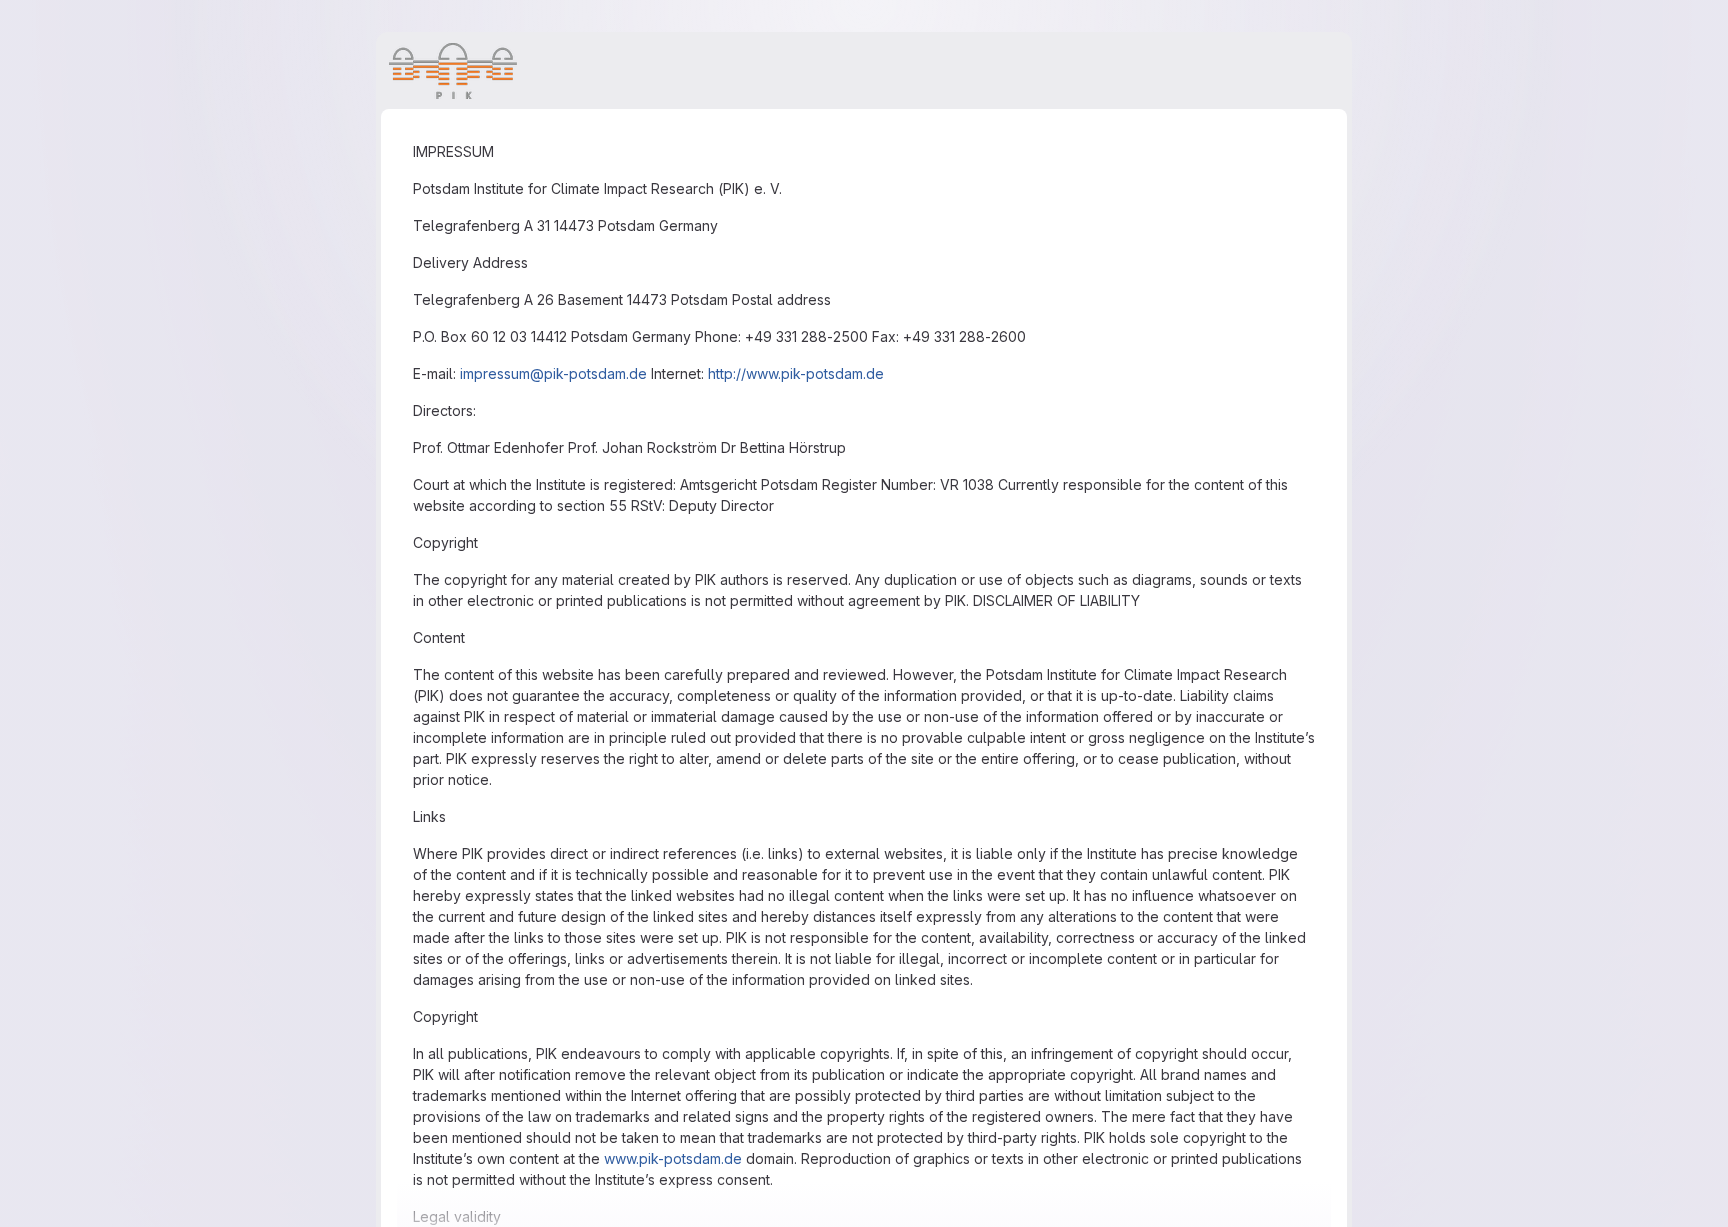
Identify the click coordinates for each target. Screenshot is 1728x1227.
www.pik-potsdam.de (673, 1158)
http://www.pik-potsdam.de (796, 373)
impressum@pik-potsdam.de (553, 373)
